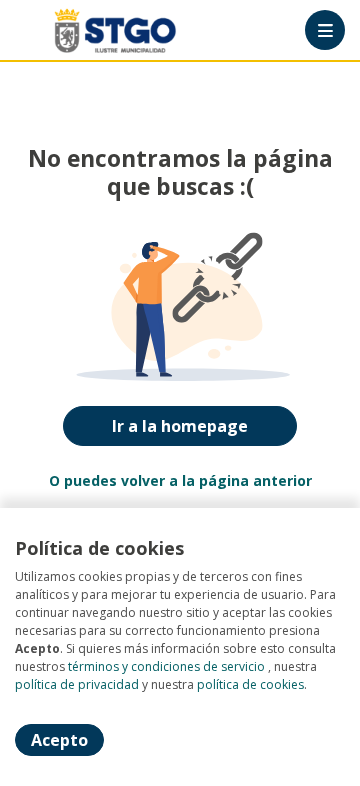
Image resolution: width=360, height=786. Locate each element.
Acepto (59, 740)
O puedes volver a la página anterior (180, 480)
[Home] (86, 30)
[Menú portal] (325, 30)
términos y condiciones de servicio (166, 666)
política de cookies (250, 684)
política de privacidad (77, 684)
